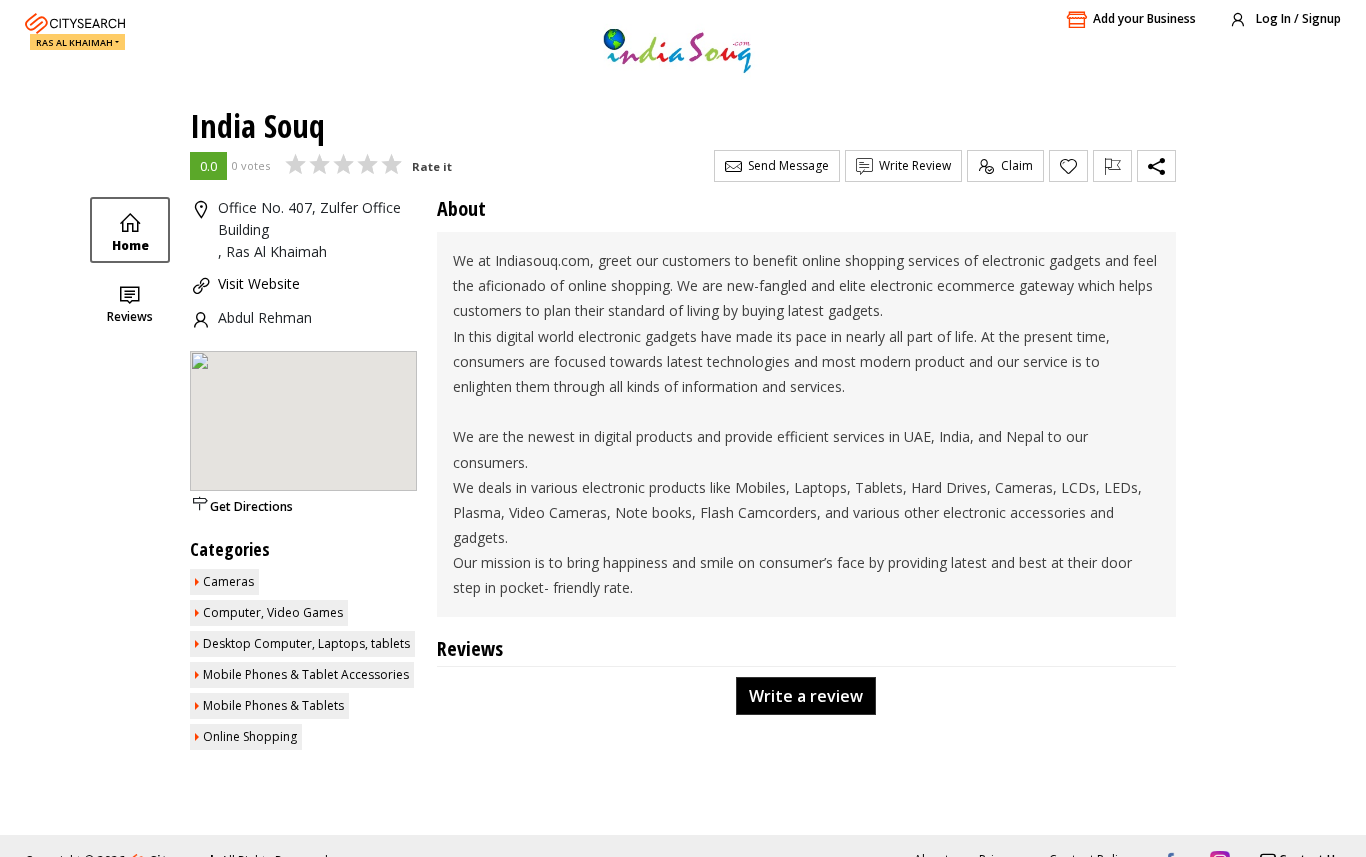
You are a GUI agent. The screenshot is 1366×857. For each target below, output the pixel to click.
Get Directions (251, 506)
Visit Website (259, 283)
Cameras (228, 581)
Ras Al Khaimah (74, 42)
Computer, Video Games (273, 612)
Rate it (432, 166)
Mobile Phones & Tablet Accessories (306, 674)
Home (130, 245)
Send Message (785, 165)
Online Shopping (250, 736)
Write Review (912, 165)
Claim (1014, 165)
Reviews (130, 316)
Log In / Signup (1297, 18)
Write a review (806, 696)
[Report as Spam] (1112, 166)
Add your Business (1144, 18)
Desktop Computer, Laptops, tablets (306, 643)
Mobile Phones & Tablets (273, 705)
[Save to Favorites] (1068, 166)
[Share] (1156, 166)
